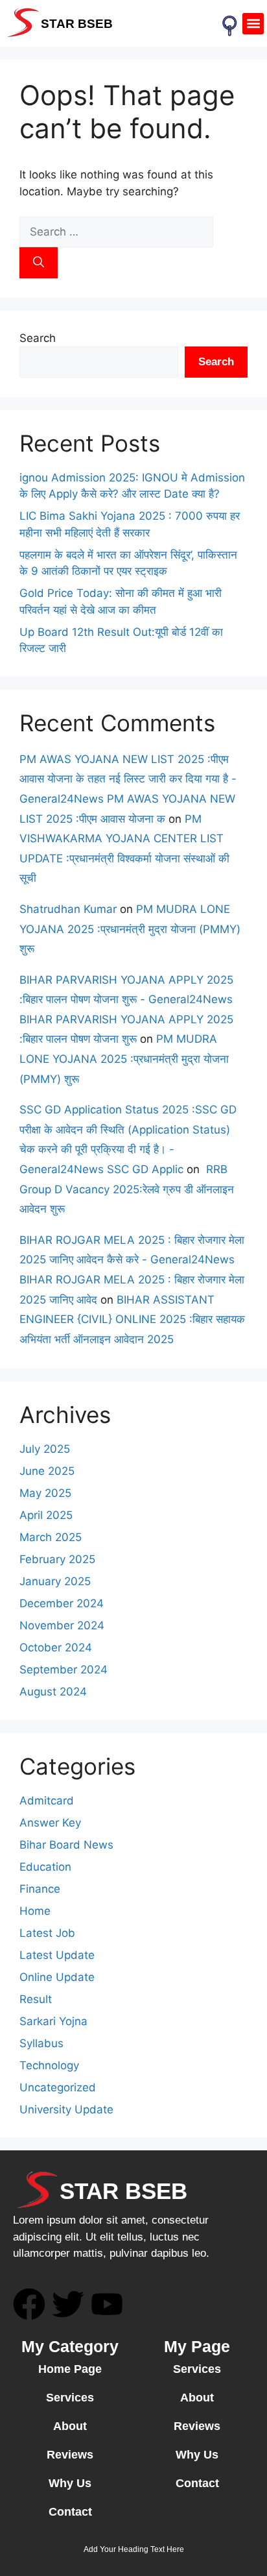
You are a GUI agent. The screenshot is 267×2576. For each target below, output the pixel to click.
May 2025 (45, 1493)
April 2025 (46, 1515)
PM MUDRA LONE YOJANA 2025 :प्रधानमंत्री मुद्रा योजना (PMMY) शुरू (130, 929)
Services (70, 2398)
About (70, 2426)
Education (45, 1867)
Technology (49, 2065)
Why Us (70, 2483)
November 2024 (62, 1625)
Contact (70, 2512)
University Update (66, 2109)
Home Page (70, 2369)
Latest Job (47, 1933)
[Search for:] (116, 232)
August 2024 (53, 1692)
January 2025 (55, 1581)
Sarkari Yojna (53, 2021)
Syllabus (41, 2043)
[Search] (39, 263)
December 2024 (62, 1603)
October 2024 (56, 1647)
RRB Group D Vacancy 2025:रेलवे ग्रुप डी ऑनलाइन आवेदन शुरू (127, 1189)
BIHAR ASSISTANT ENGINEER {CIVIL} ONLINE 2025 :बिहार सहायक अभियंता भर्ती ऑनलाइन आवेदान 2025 (132, 1319)
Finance (40, 1889)
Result (36, 1999)
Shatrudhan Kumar (68, 909)
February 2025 (57, 1559)
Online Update (57, 1977)
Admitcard (47, 1801)
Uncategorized (58, 2087)
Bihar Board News (66, 1845)
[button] (253, 24)
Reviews (70, 2455)
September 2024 (64, 1670)
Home (35, 1911)
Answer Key (50, 1823)
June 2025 (47, 1471)
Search (38, 338)
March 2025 (51, 1537)
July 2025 (45, 1449)
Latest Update (57, 1955)
